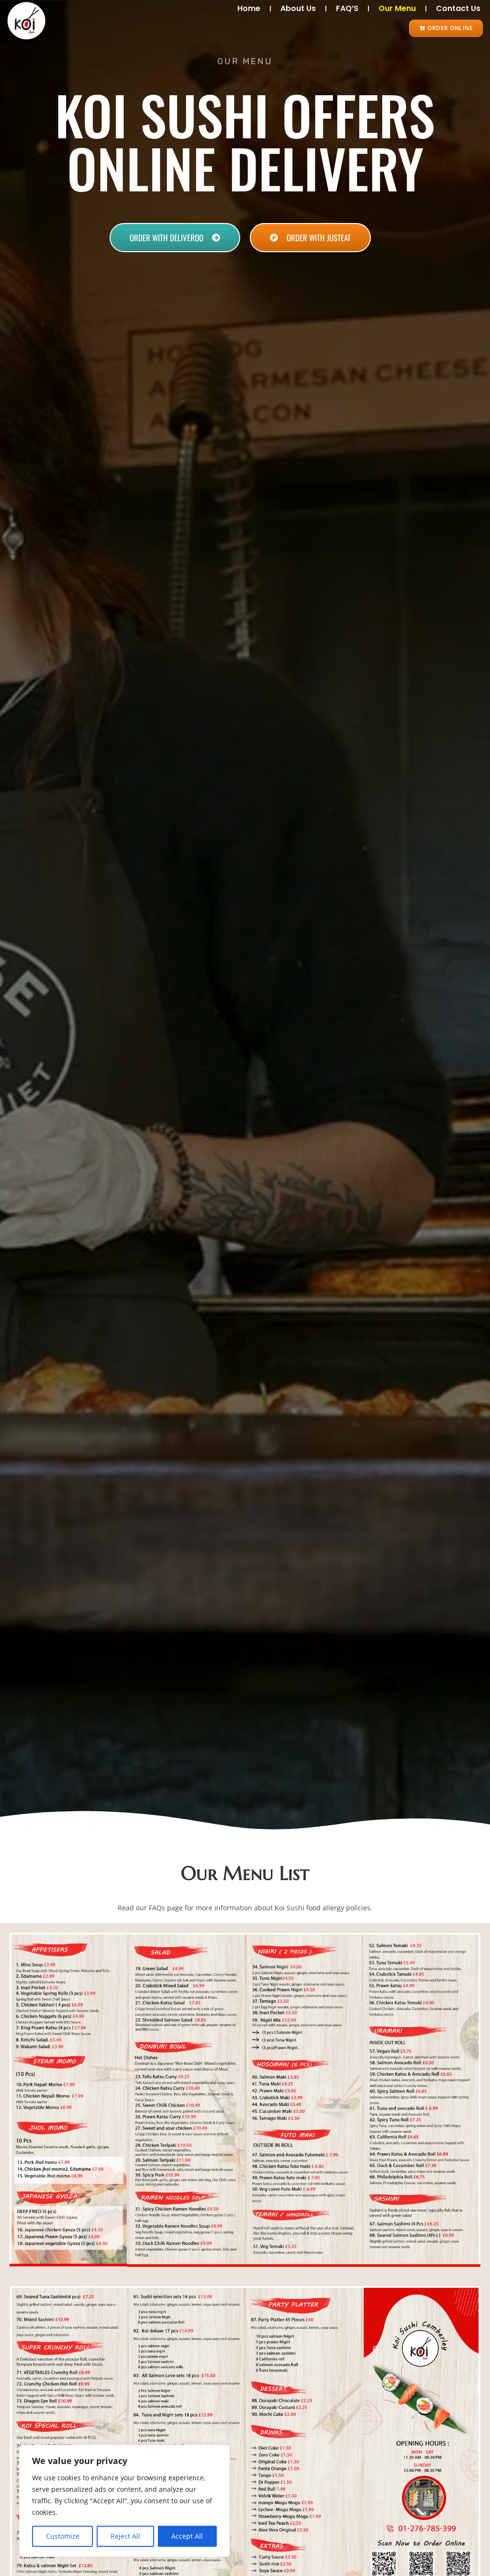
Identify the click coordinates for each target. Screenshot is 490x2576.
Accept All (187, 2536)
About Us (298, 8)
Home (249, 8)
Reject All (125, 2536)
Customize (63, 2536)
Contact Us (458, 8)
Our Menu (397, 8)
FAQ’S (347, 8)
